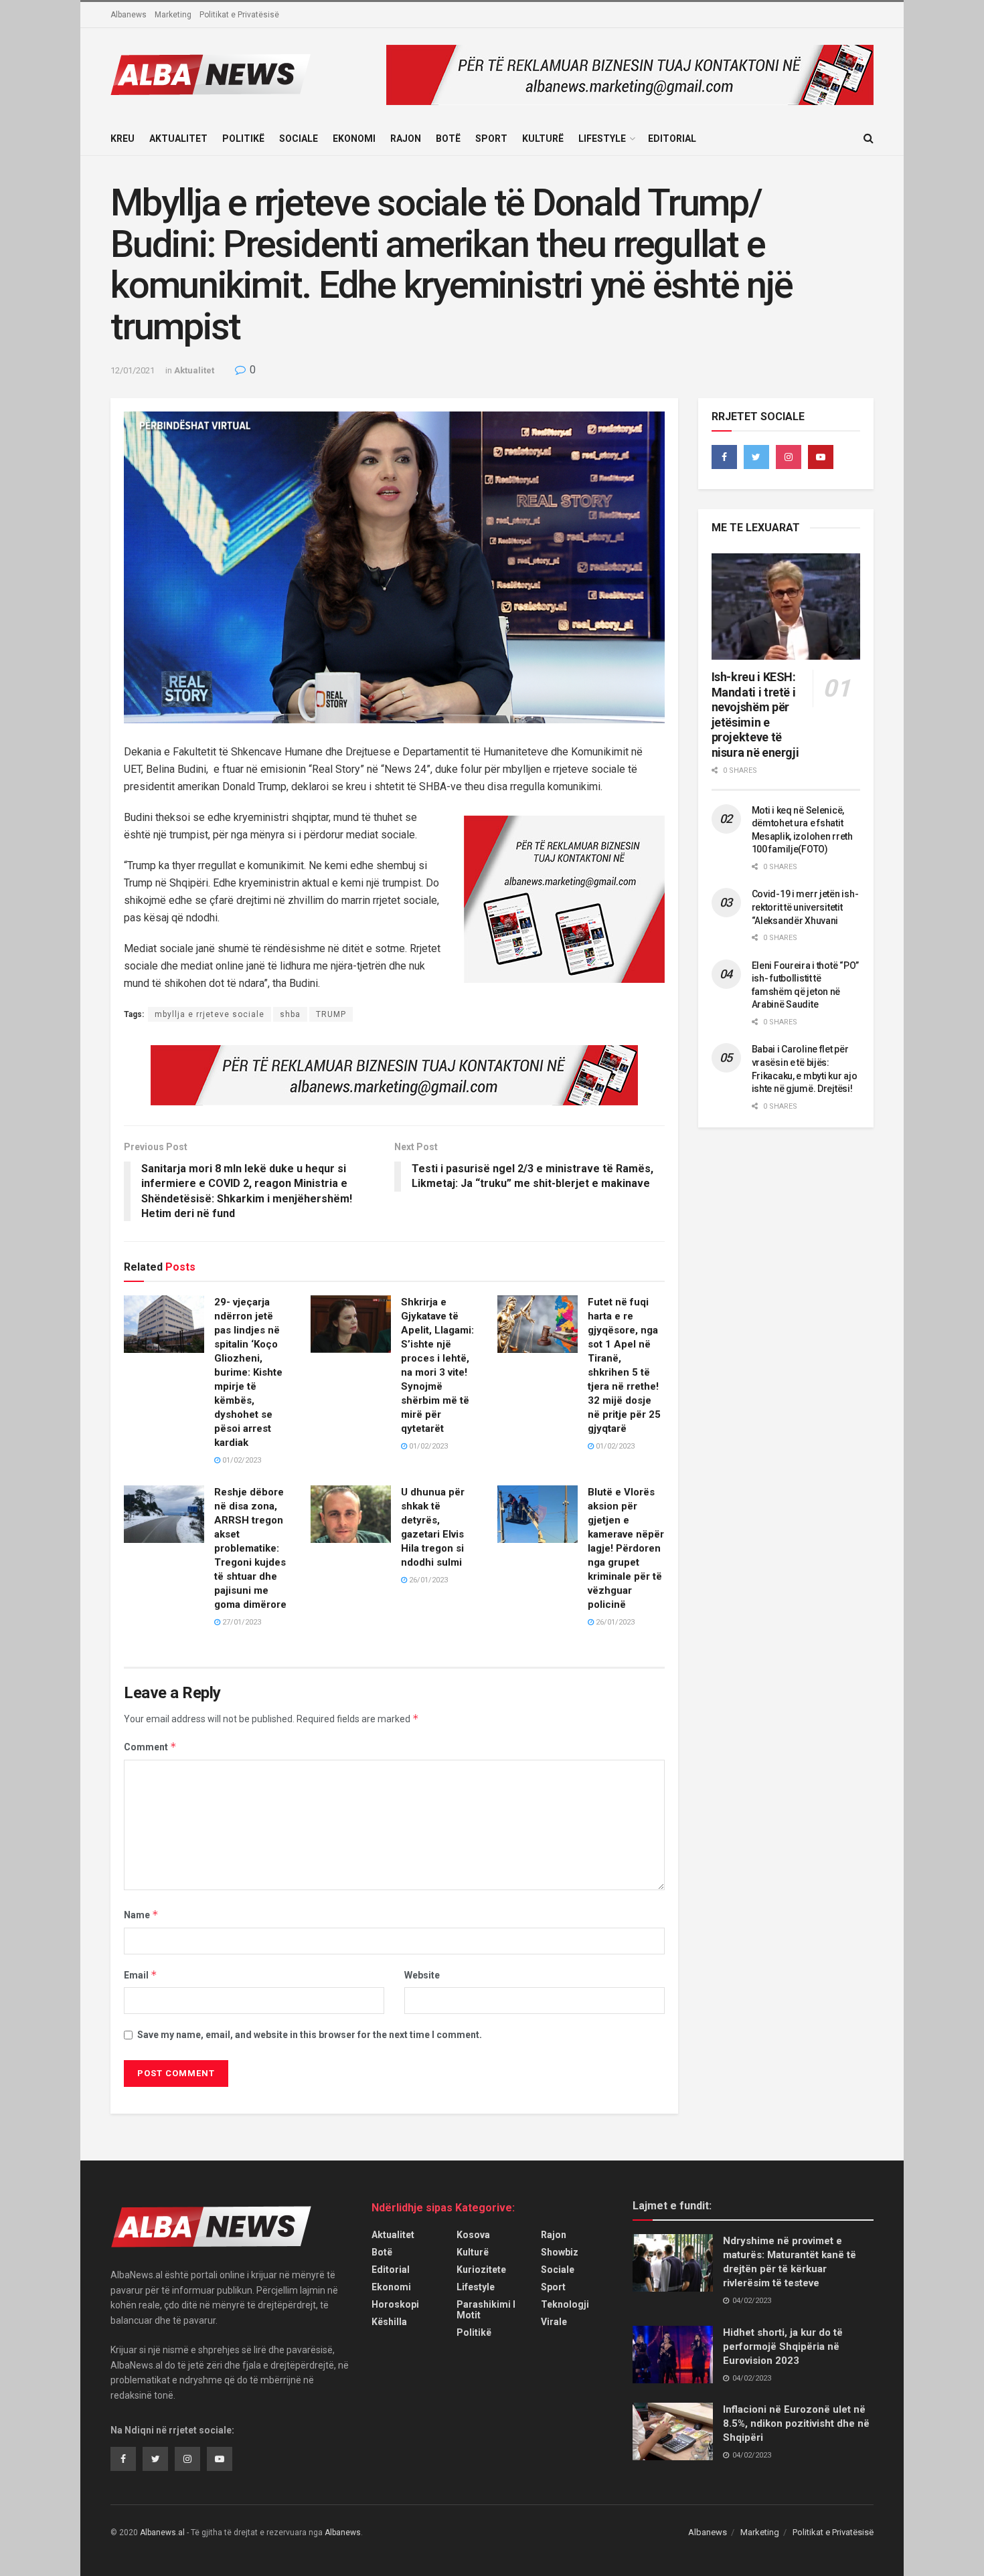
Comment (150, 1747)
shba (290, 1014)
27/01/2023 (241, 1622)
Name (141, 1915)
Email (141, 1975)
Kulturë (543, 139)
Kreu (122, 139)
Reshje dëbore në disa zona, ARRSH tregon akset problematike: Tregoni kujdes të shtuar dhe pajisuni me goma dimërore (250, 1548)
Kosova (473, 2235)
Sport (491, 139)
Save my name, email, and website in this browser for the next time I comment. (310, 2035)
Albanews (129, 15)
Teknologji (565, 2304)
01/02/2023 (241, 1460)
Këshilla (389, 2322)
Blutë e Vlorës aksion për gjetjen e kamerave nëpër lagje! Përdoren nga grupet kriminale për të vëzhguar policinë (626, 1548)
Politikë (243, 139)
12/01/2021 (133, 370)
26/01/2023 (427, 1580)
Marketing (173, 15)
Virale (554, 2322)
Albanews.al (162, 2533)
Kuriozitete (481, 2270)
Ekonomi (354, 139)
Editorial (672, 139)
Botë (448, 139)
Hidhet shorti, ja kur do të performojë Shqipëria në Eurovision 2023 (783, 2347)
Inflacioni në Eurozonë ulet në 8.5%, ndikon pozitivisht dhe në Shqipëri (796, 2423)
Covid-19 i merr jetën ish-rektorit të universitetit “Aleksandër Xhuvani (805, 907)
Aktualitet (178, 139)
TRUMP (331, 1014)
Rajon (406, 139)
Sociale (299, 139)
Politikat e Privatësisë (239, 15)
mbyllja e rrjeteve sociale (210, 1014)
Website (422, 1975)
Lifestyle (602, 139)
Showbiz (560, 2252)
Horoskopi (395, 2304)
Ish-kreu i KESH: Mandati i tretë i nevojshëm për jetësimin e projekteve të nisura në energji (755, 715)
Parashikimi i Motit (486, 2310)
